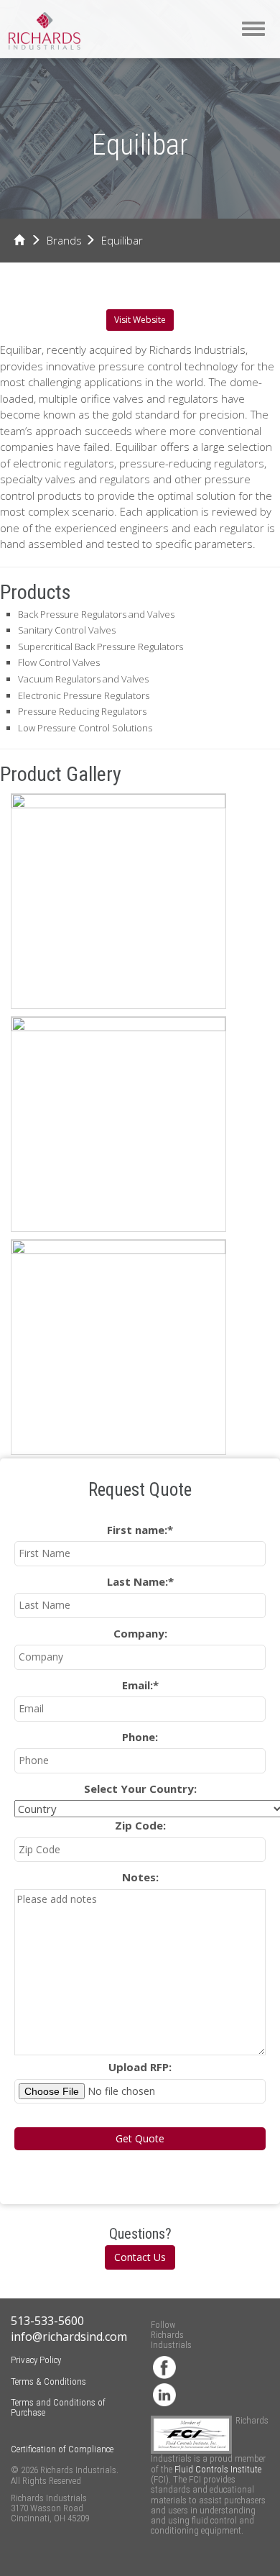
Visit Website (140, 320)
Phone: (140, 1737)
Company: (140, 1633)
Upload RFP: (140, 2067)
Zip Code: (140, 1825)
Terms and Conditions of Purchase (58, 2407)
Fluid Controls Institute (218, 2469)
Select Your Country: (140, 1789)
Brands (64, 240)
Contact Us (140, 2257)
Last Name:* (140, 1581)
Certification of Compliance (62, 2449)
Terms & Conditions (48, 2381)
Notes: (140, 1877)
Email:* (140, 1685)
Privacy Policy (36, 2360)
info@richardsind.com (69, 2337)
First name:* (140, 1530)
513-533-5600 (47, 2321)
